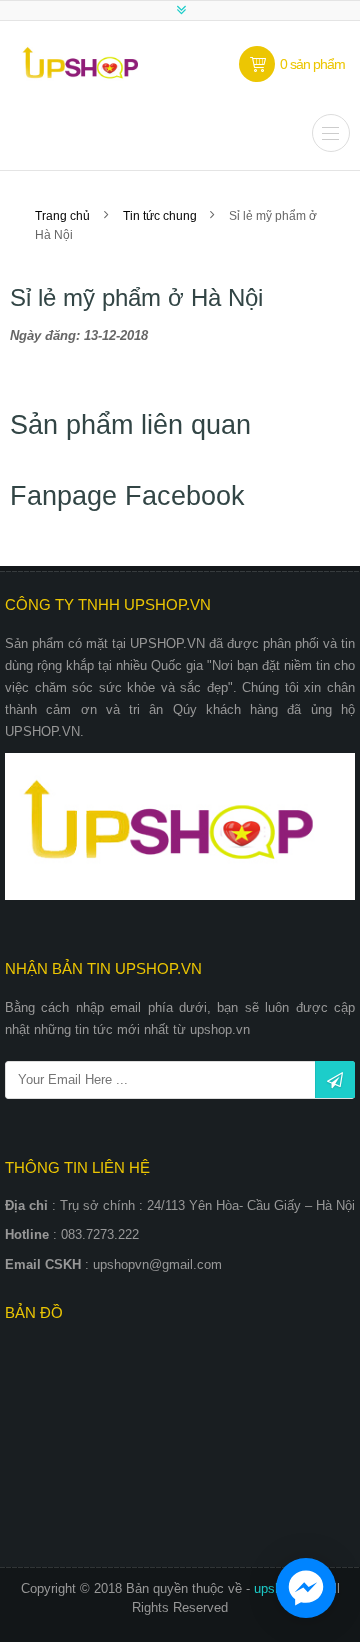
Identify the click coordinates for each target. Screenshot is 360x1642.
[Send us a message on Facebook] (306, 1588)
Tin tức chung (161, 216)
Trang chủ (62, 216)
